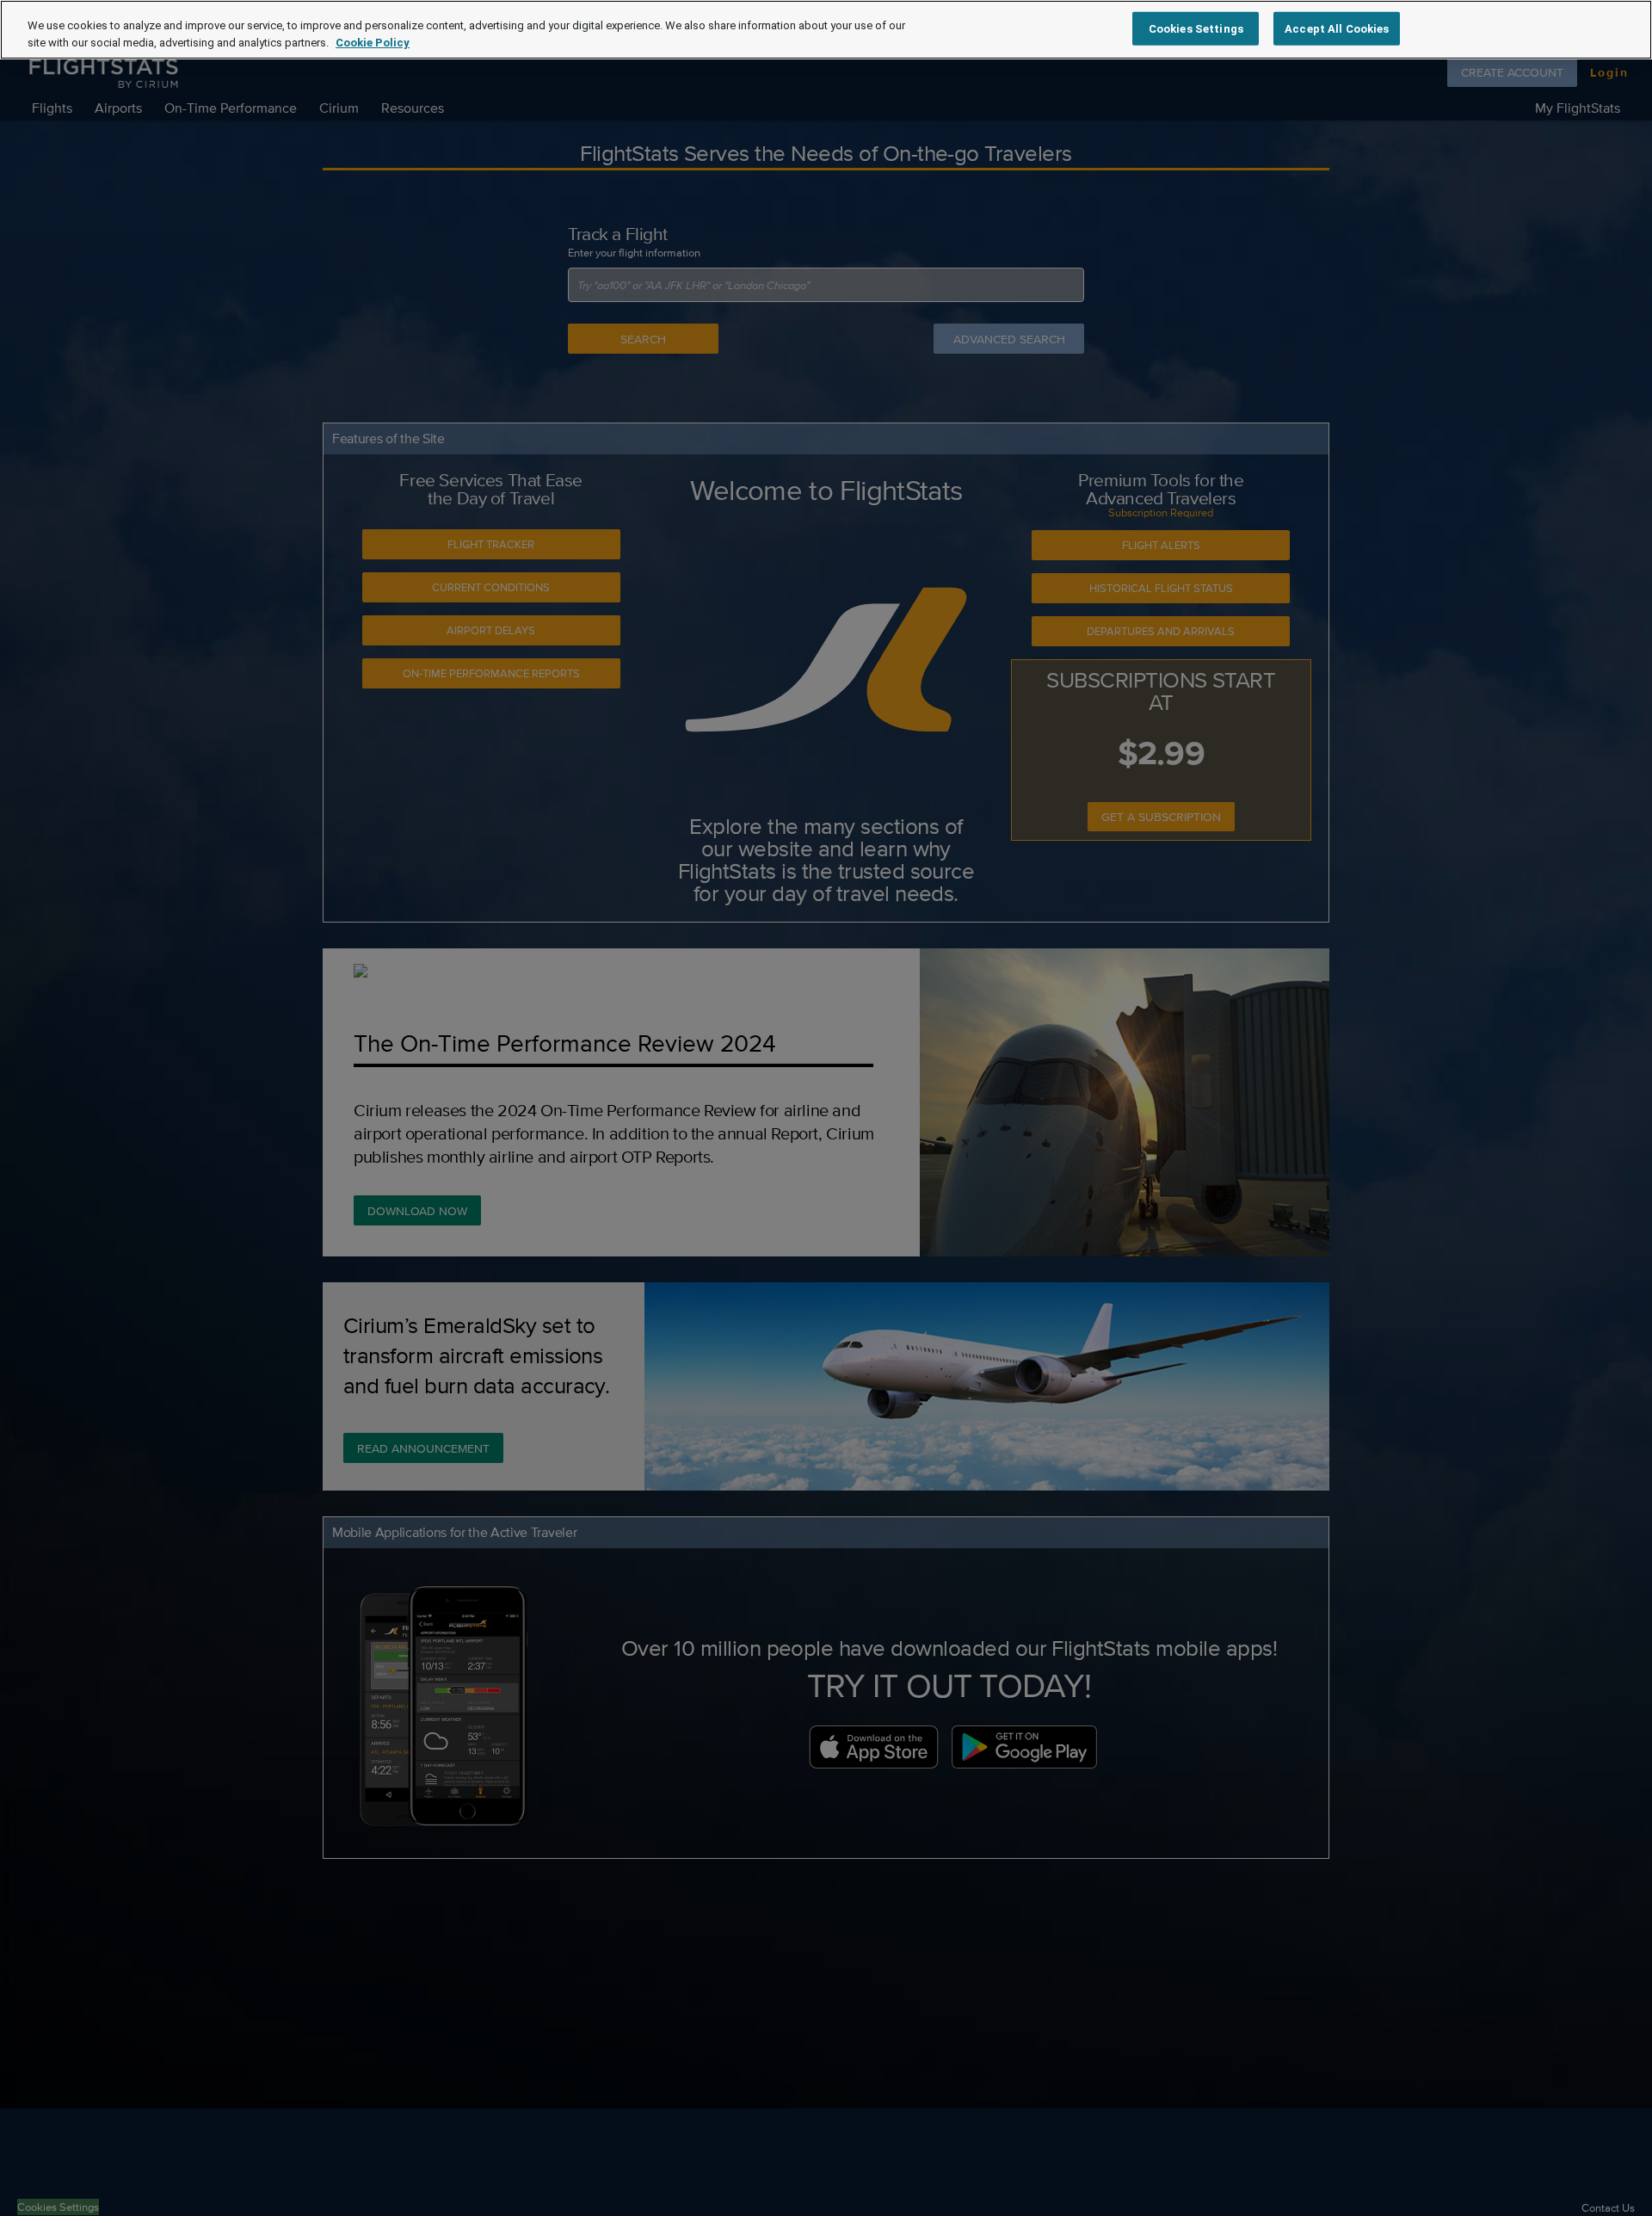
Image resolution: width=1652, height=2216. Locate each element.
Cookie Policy (373, 43)
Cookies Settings (1196, 28)
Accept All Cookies (1337, 28)
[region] (826, 30)
